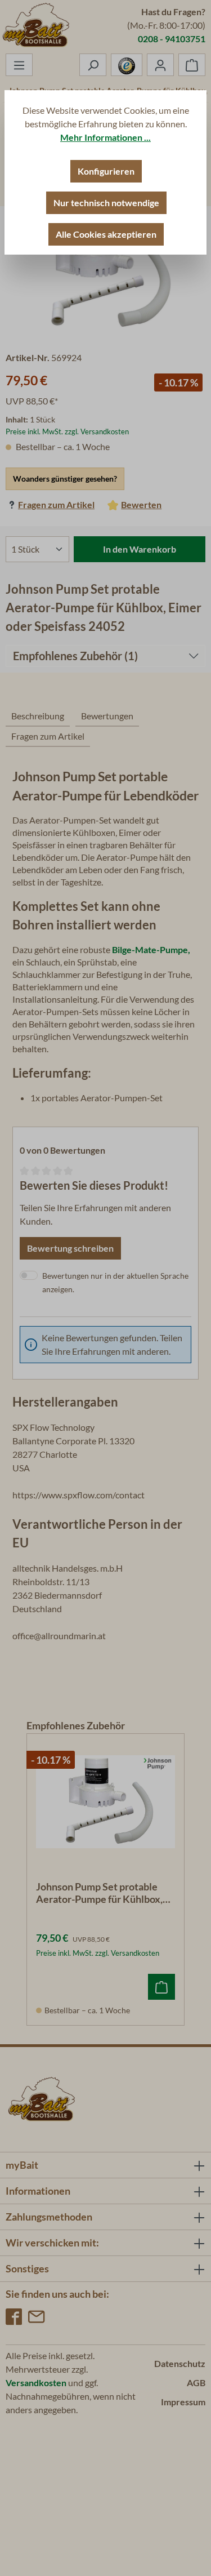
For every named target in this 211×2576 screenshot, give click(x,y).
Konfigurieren (106, 171)
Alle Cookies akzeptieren (106, 234)
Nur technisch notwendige (106, 203)
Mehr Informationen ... (105, 137)
